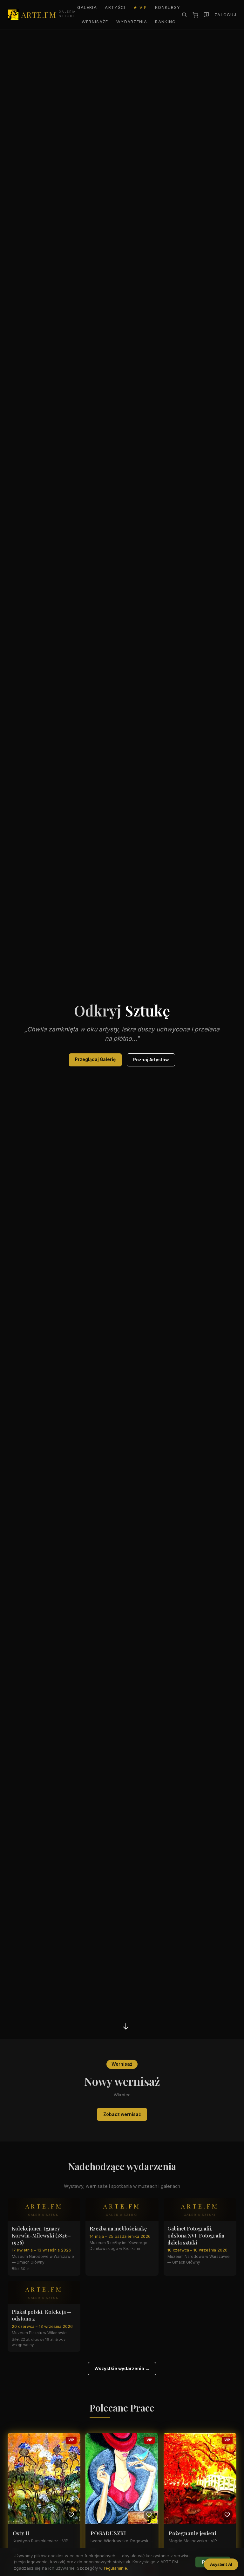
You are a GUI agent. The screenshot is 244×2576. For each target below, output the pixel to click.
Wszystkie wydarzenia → (122, 2369)
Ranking (165, 22)
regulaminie (115, 2568)
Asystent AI (221, 2564)
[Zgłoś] (206, 15)
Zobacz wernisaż (122, 2114)
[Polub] (71, 2515)
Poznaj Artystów (151, 1060)
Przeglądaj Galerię (95, 1059)
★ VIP (140, 7)
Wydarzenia (132, 22)
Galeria (87, 7)
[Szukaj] (184, 15)
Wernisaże (95, 22)
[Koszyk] (195, 15)
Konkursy (168, 7)
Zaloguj (225, 15)
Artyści (115, 7)
